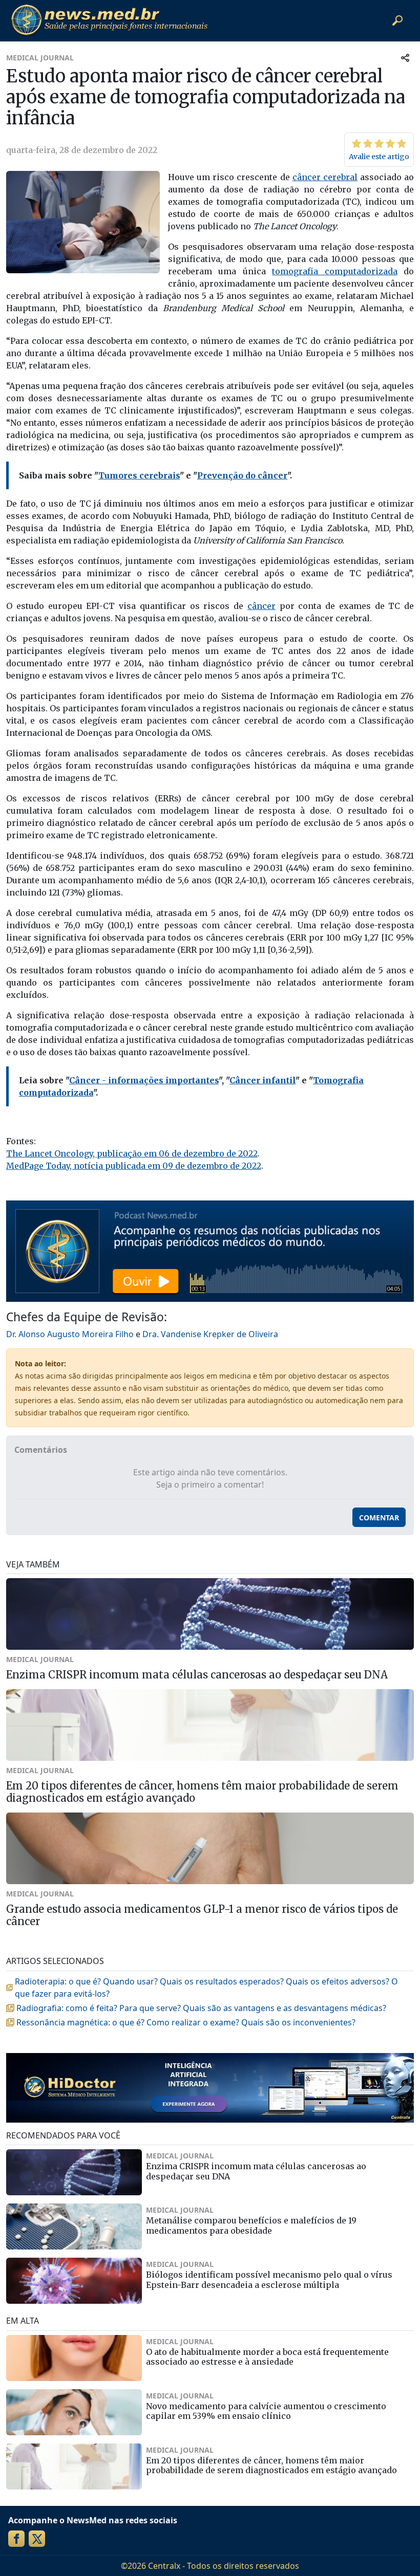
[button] (397, 20)
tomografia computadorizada (334, 271)
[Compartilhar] (405, 58)
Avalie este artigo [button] (379, 157)
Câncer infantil (262, 1080)
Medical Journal (40, 58)
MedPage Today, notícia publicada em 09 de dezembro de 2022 (134, 1166)
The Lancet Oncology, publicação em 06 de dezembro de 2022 (132, 1153)
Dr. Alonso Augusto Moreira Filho (70, 1334)
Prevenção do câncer (242, 475)
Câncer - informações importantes (144, 1080)
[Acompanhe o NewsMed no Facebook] (16, 2539)
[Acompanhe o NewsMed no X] (37, 2539)
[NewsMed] (109, 20)
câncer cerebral (325, 177)
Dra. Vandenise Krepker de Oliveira (210, 1334)
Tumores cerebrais (139, 475)
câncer (261, 606)
